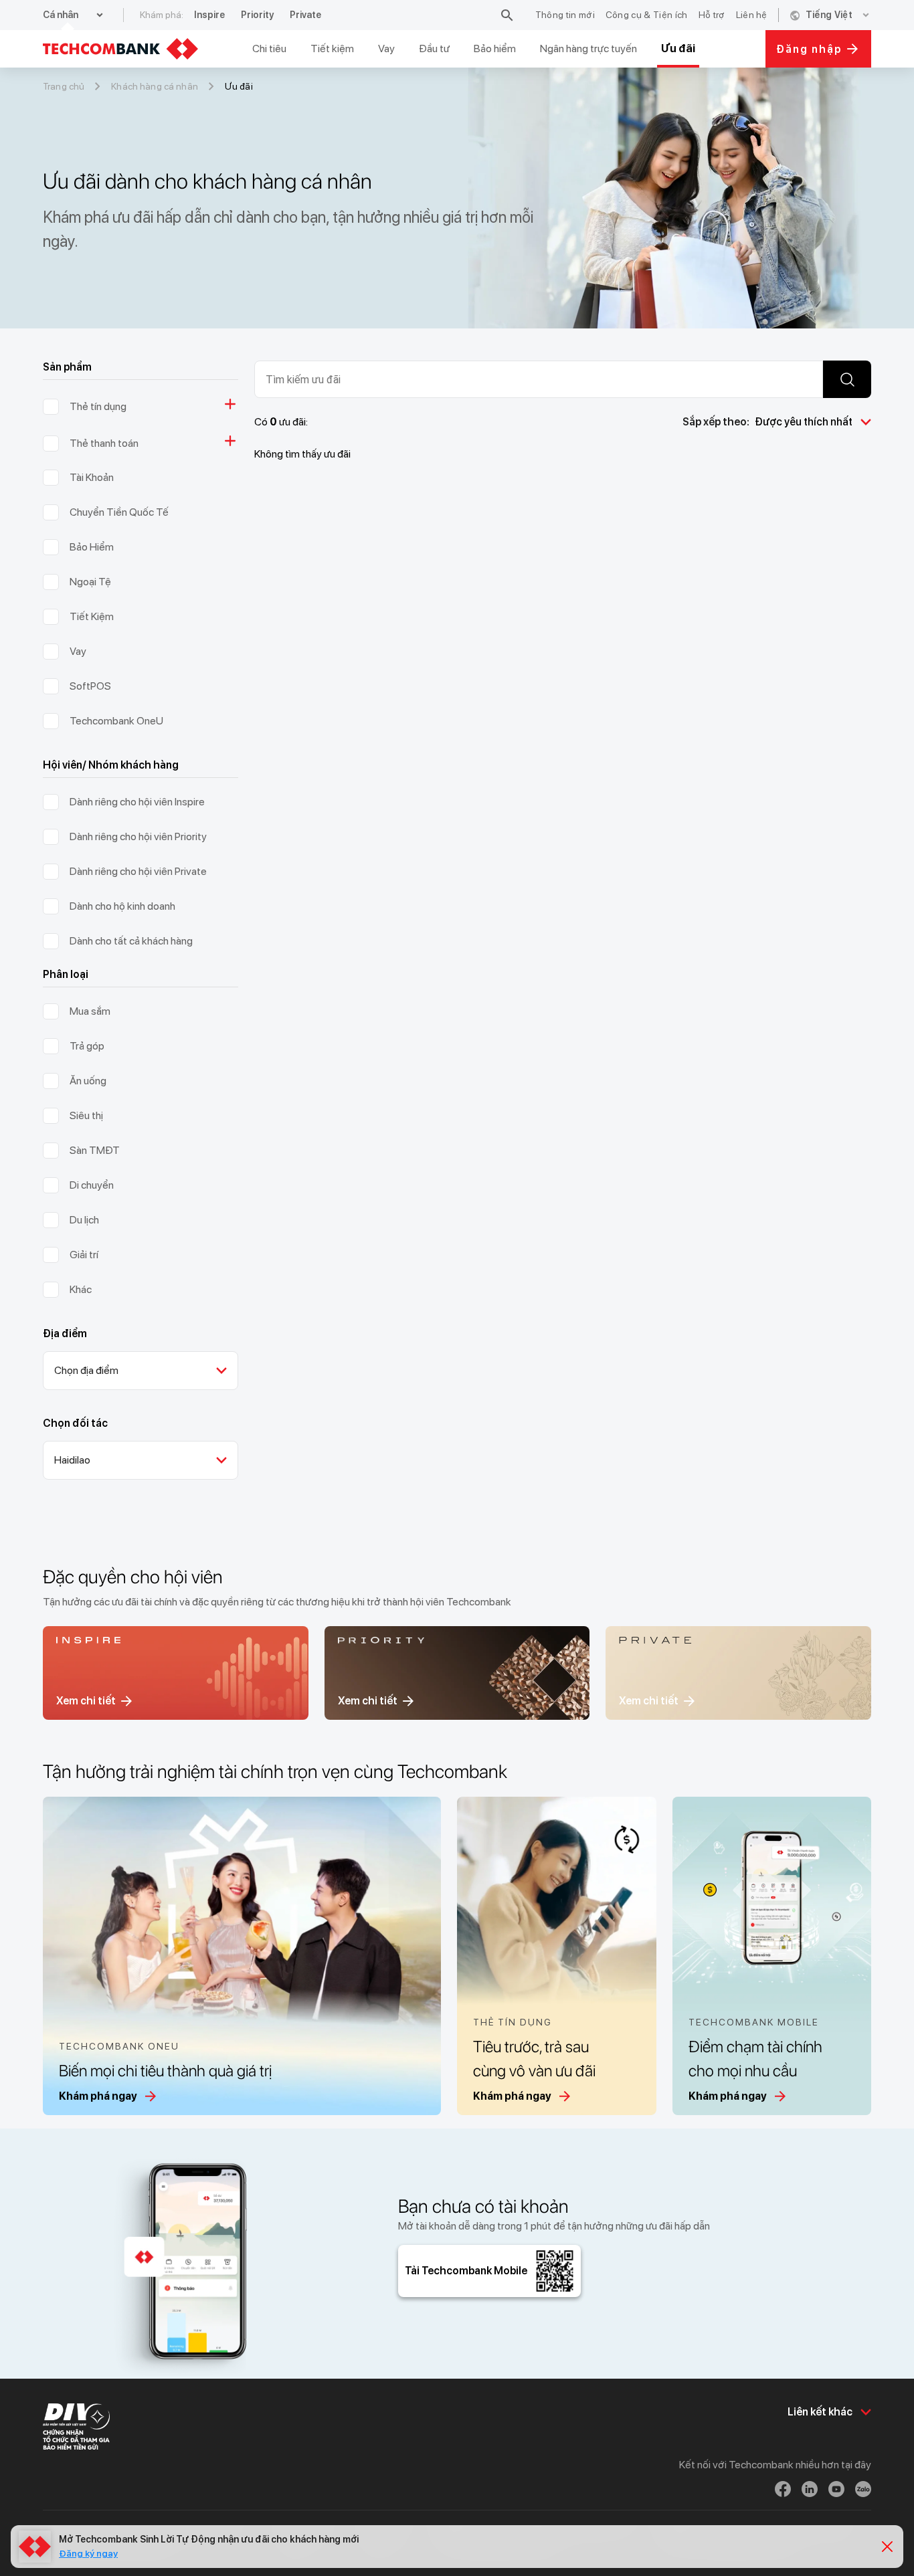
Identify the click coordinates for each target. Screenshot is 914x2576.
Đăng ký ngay (88, 2553)
